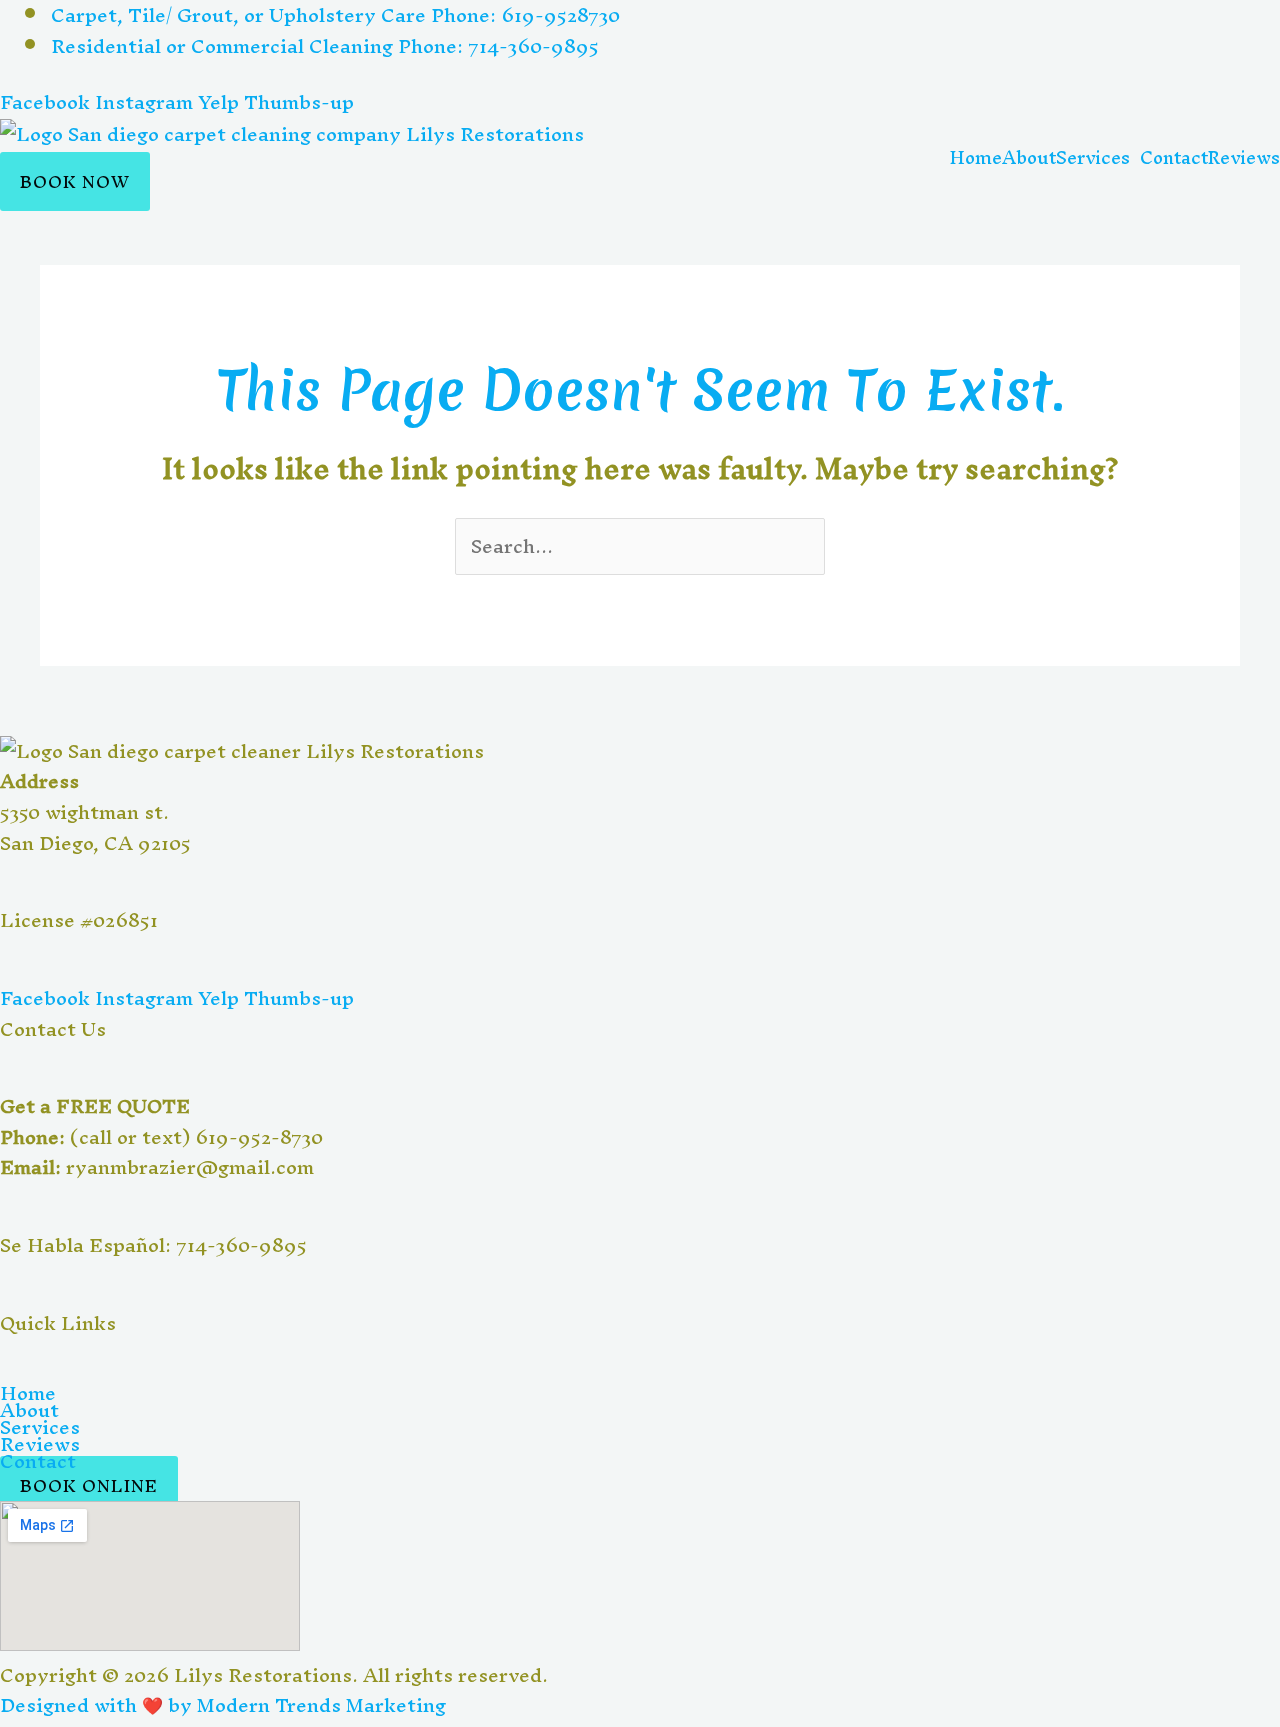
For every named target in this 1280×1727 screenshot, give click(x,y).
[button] (1098, 158)
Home (976, 158)
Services (40, 1427)
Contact (1174, 158)
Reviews (1244, 158)
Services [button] (1093, 158)
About (1029, 158)
